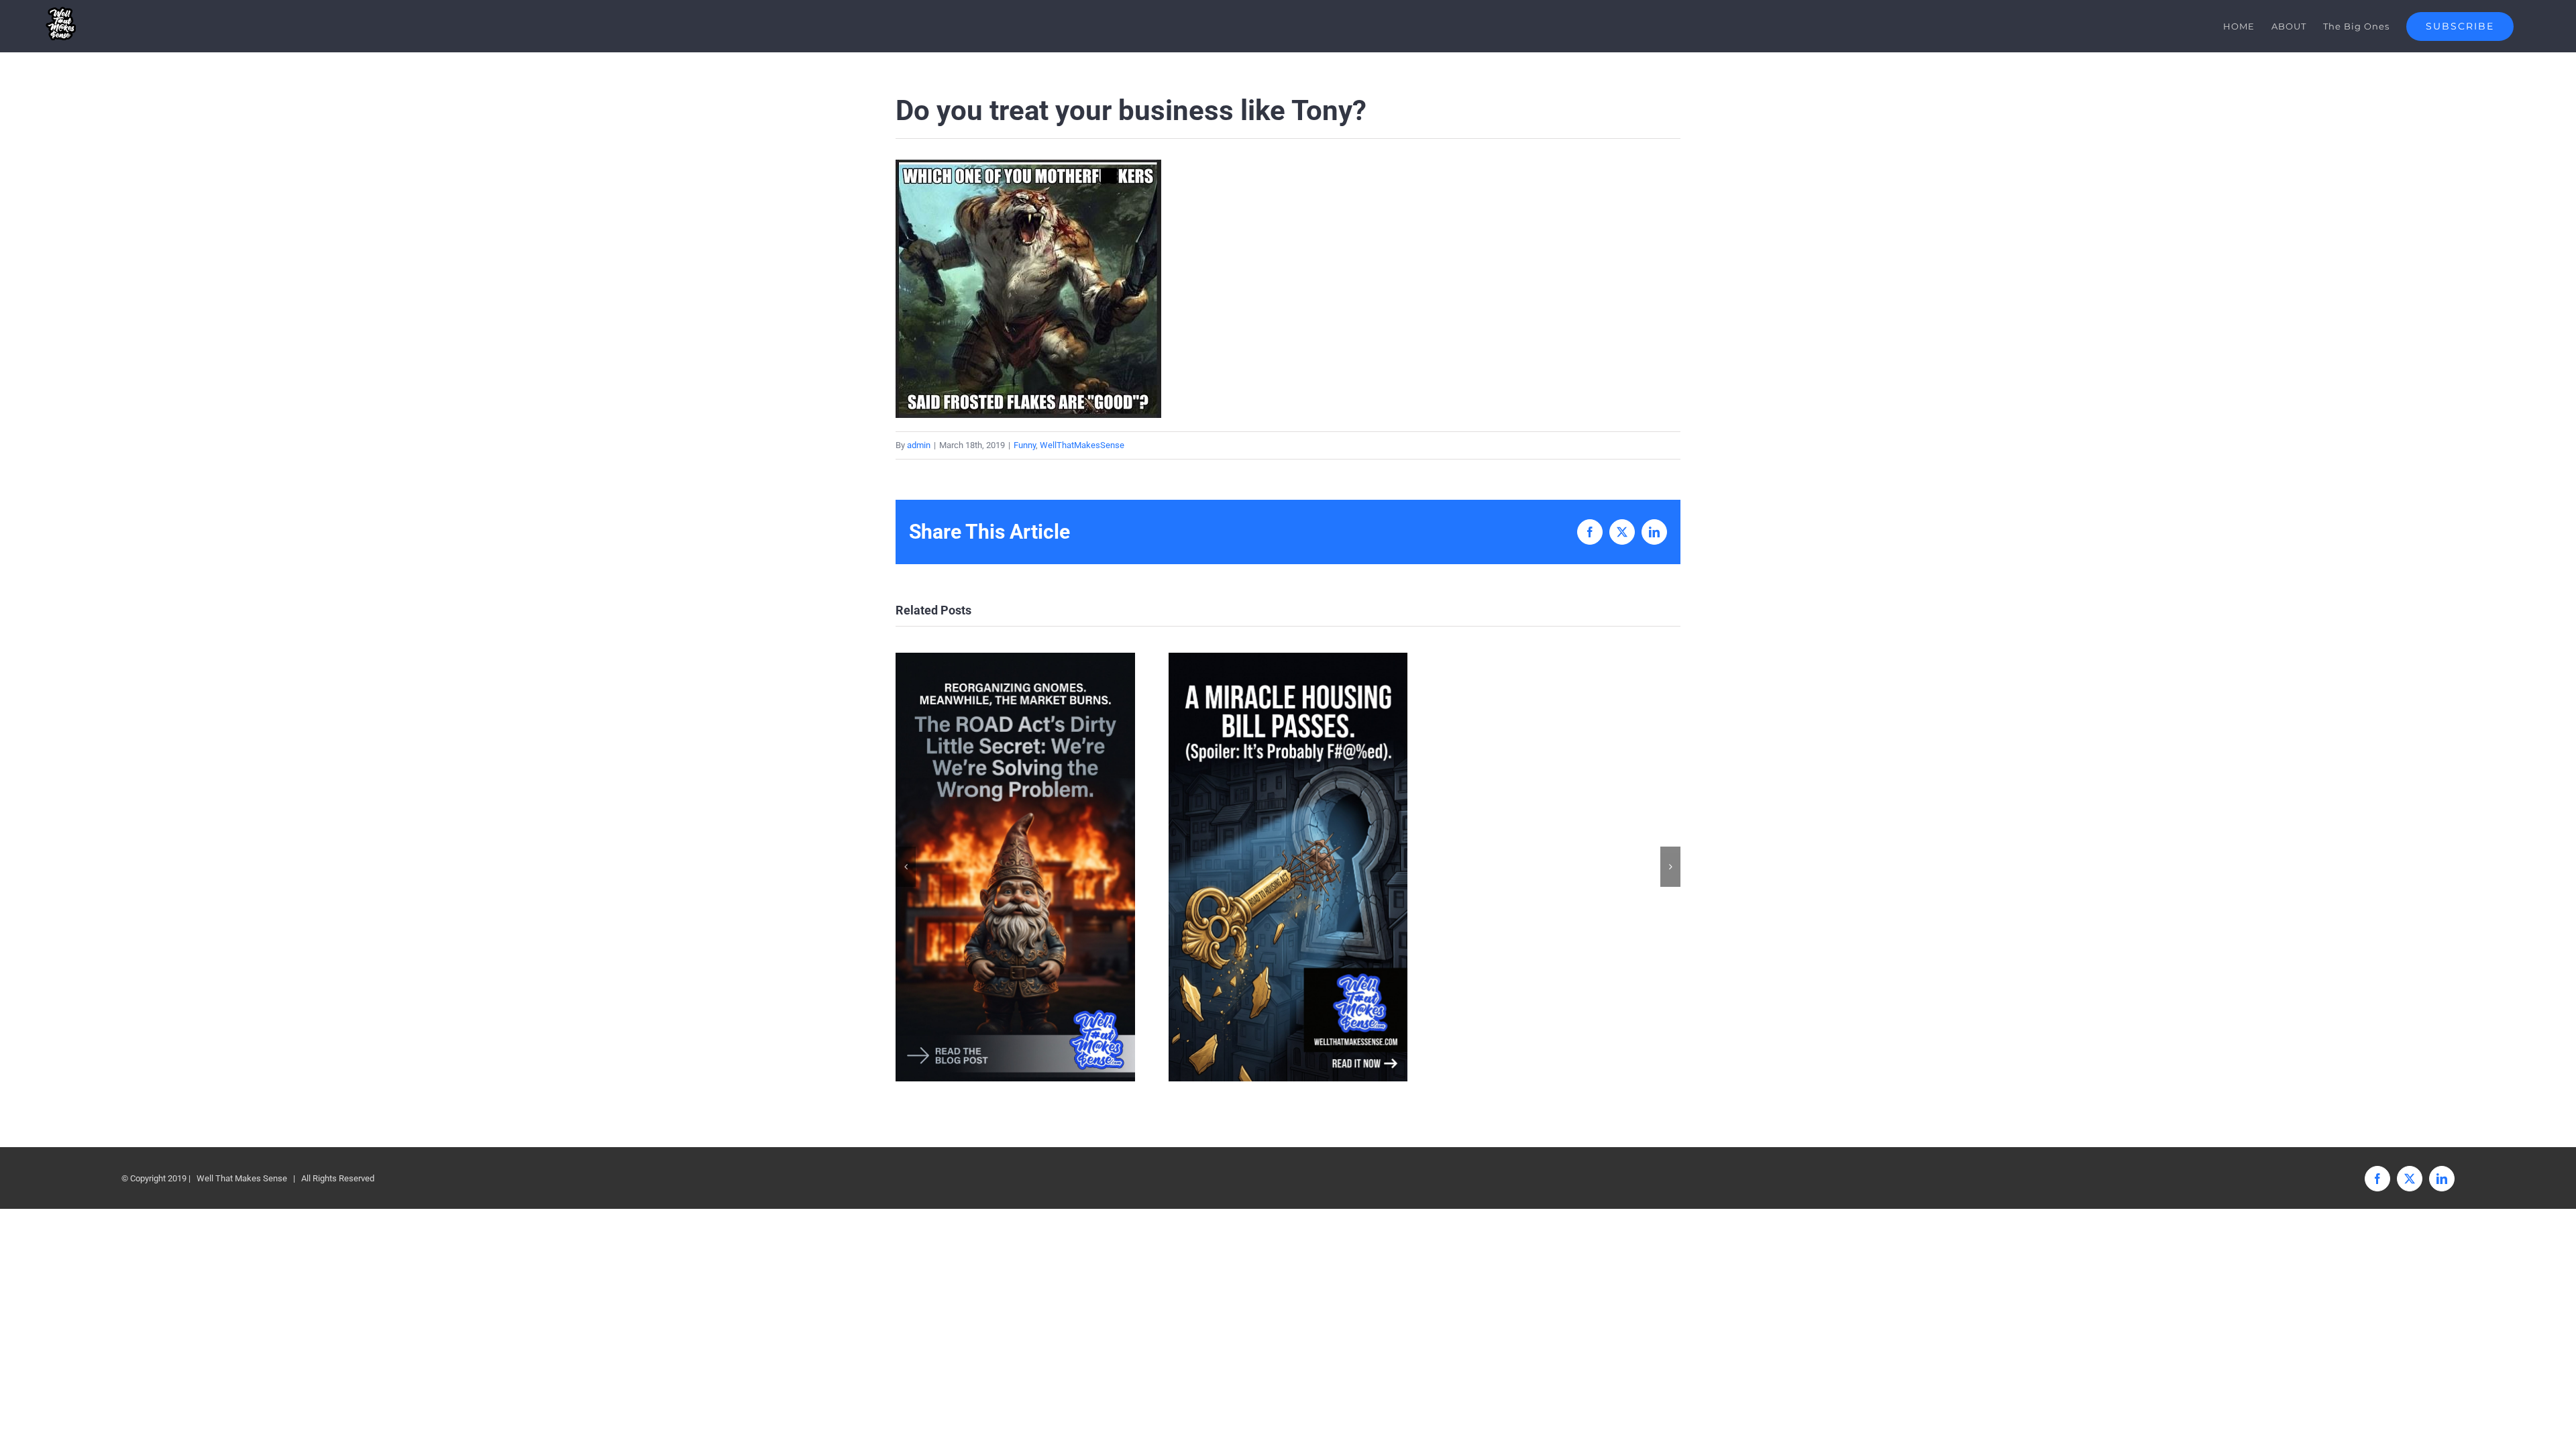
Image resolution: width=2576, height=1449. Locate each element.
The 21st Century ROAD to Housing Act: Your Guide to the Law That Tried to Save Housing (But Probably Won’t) (1288, 867)
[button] (906, 867)
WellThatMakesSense (1082, 445)
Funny (1025, 445)
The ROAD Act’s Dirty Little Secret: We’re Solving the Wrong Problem (1015, 867)
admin (919, 445)
